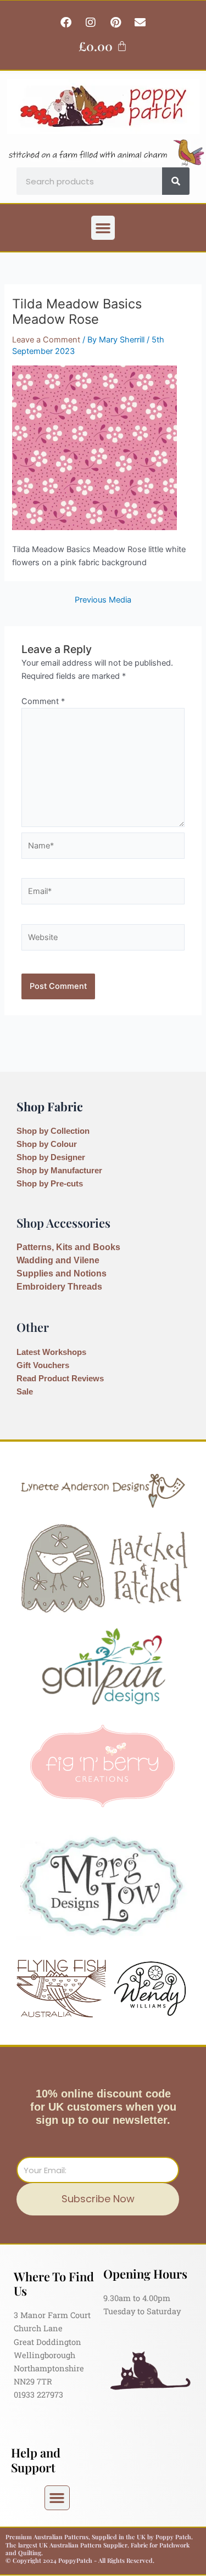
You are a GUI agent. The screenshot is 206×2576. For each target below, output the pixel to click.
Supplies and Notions (62, 1273)
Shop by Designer (51, 1157)
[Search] (176, 181)
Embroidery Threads (59, 1287)
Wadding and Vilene (58, 1260)
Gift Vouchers (43, 1365)
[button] (103, 228)
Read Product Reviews (60, 1379)
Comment (43, 701)
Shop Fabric (50, 1106)
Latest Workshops (51, 1352)
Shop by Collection (53, 1131)
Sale (25, 1392)
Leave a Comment (46, 340)
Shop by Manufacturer (59, 1171)
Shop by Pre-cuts (50, 1184)
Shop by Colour (47, 1144)
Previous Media (103, 600)
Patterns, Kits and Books (68, 1247)
